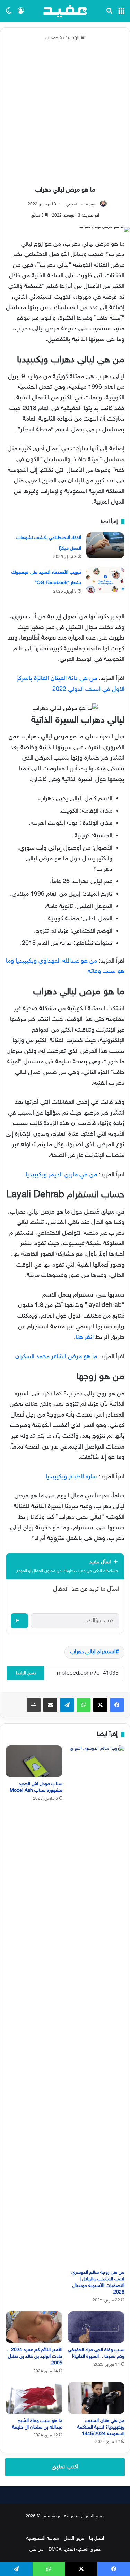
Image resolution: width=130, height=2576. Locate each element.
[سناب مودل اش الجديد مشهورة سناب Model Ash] (34, 1761)
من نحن (37, 2550)
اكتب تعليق (65, 2467)
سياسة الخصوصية (43, 2539)
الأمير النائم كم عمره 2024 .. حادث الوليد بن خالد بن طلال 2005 (35, 2357)
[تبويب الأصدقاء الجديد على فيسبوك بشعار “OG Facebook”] (105, 580)
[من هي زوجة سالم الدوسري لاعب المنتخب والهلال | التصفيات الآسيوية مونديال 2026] (96, 2005)
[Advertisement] (65, 114)
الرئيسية (73, 38)
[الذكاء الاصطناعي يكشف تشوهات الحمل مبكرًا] (105, 545)
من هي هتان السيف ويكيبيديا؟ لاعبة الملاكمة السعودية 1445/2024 (101, 2427)
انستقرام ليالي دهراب (93, 1652)
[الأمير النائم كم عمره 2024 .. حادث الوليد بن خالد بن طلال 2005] (34, 2327)
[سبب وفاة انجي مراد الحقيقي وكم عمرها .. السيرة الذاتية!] (96, 2327)
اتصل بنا (97, 2539)
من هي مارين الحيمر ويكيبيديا (61, 1175)
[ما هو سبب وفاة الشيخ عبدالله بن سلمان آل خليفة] (34, 2398)
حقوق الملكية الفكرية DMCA (75, 2550)
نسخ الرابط (26, 1673)
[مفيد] (65, 11)
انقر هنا (85, 1337)
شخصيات (54, 38)
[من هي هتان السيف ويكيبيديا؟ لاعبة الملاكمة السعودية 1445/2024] (96, 2398)
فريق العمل (74, 2539)
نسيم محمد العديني (82, 204)
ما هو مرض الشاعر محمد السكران (56, 1357)
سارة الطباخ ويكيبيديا (71, 1477)
